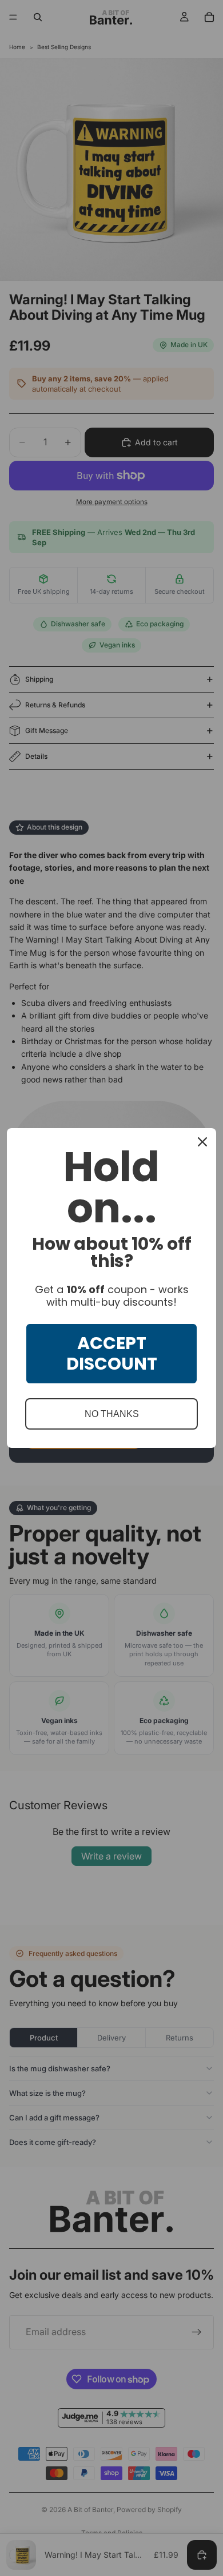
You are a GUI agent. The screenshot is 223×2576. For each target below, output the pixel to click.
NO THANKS (112, 1414)
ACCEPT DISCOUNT (112, 1353)
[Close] (202, 1142)
